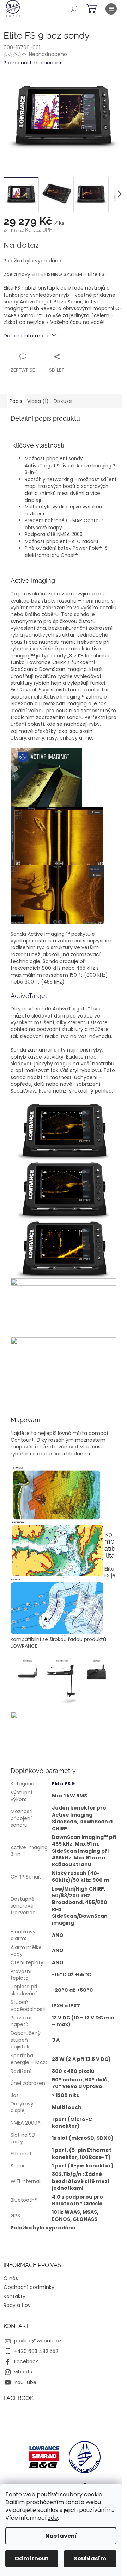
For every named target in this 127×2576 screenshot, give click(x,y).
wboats (23, 2372)
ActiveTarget (29, 996)
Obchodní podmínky (29, 2287)
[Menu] (111, 9)
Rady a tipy (17, 2305)
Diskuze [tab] (63, 401)
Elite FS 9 (63, 1784)
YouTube (25, 2382)
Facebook (26, 2361)
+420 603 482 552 (36, 2351)
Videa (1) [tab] (38, 401)
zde (53, 2518)
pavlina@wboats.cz (38, 2341)
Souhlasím (90, 2558)
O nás (11, 2278)
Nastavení (61, 2536)
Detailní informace (27, 336)
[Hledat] (74, 9)
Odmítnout (32, 2558)
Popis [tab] (16, 401)
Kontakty (14, 2296)
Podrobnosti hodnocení (32, 63)
